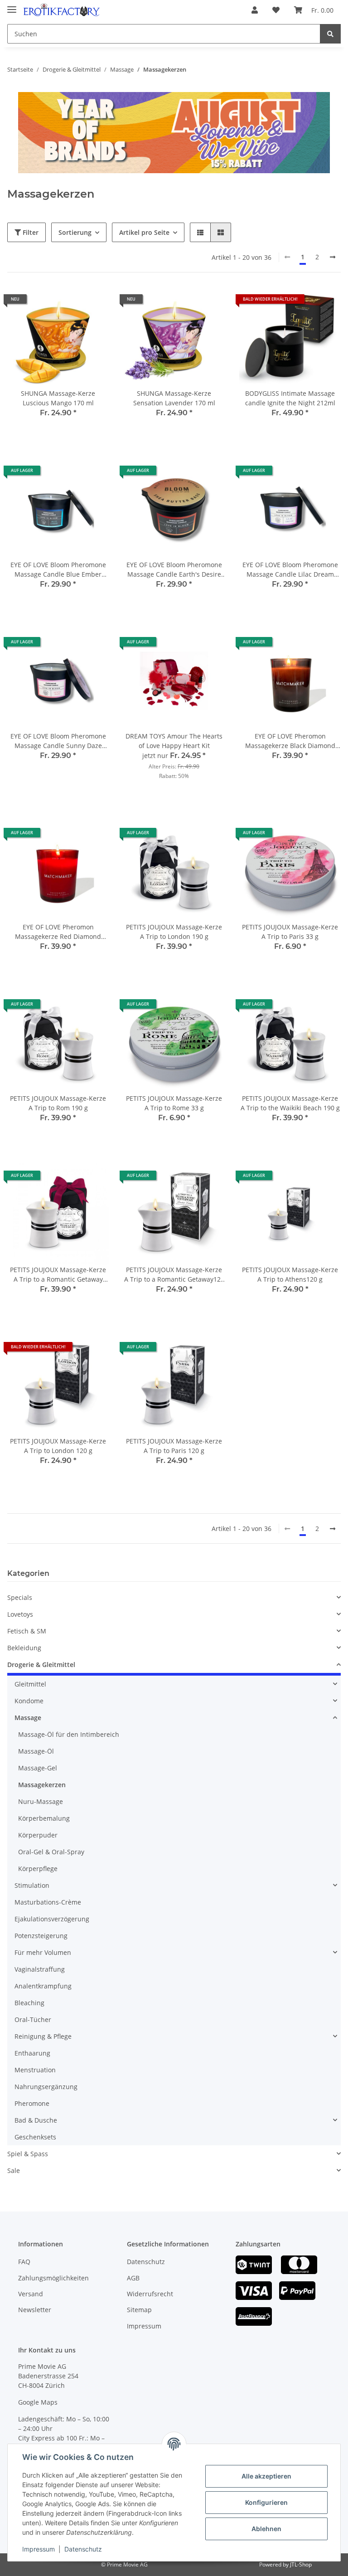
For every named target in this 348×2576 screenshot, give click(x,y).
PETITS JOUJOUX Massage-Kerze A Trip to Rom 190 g (58, 1103)
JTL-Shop (301, 2564)
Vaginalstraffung (40, 1969)
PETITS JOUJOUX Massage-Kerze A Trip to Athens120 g (290, 1274)
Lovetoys (20, 1614)
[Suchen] (330, 34)
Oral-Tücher (33, 2019)
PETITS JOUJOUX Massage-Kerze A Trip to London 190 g (174, 932)
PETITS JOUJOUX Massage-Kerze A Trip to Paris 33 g (290, 932)
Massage (28, 1718)
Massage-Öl (36, 1751)
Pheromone (32, 2103)
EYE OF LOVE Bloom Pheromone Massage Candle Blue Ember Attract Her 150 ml (58, 570)
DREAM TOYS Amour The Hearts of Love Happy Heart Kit (174, 741)
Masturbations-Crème (48, 1902)
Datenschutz (146, 2262)
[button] (255, 10)
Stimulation (32, 1885)
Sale (14, 2170)
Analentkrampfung (43, 1986)
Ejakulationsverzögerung (52, 1919)
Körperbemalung (44, 1818)
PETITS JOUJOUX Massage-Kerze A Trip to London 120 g (58, 1446)
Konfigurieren (266, 2502)
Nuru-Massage (41, 1801)
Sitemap (139, 2310)
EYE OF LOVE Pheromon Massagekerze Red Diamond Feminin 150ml (58, 932)
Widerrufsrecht (150, 2294)
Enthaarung (32, 2053)
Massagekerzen (42, 1785)
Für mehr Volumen (43, 1952)
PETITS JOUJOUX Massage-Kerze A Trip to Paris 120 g (174, 1446)
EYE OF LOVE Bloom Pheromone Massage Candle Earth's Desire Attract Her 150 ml (174, 570)
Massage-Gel (38, 1768)
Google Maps (38, 2402)
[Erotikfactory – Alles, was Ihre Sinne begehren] (62, 10)
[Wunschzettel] (276, 10)
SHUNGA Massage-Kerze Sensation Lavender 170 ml (174, 398)
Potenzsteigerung (41, 1936)
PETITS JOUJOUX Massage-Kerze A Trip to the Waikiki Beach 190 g (290, 1103)
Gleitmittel (30, 1684)
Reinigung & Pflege (43, 2036)
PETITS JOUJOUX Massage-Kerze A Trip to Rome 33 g (174, 1103)
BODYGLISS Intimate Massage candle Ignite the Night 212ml (290, 398)
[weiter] (333, 257)
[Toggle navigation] (12, 6)
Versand (31, 2294)
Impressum (144, 2326)
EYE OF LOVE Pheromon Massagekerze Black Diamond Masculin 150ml (290, 741)
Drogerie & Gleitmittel (41, 1665)
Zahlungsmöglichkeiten (53, 2278)
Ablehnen (266, 2529)
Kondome (29, 1701)
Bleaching (29, 2003)
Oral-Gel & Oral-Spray (51, 1852)
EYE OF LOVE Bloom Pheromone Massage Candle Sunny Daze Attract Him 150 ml (58, 741)
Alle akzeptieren (266, 2476)
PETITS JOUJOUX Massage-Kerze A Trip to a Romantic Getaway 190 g (58, 1275)
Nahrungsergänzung (46, 2087)
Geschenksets (35, 2137)
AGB (133, 2278)
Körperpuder (38, 1835)
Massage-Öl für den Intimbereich (69, 1734)
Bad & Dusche (36, 2120)
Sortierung (75, 232)
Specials (20, 1597)
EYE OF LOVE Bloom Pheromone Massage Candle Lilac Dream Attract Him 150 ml (290, 570)
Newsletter (35, 2310)
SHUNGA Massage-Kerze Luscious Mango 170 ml (58, 398)
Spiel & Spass (28, 2154)
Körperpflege (38, 1869)
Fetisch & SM (27, 1631)
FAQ (24, 2262)
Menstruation (35, 2070)
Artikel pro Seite (144, 232)
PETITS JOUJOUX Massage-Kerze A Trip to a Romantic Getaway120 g (174, 1275)
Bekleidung (24, 1648)
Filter (30, 232)
